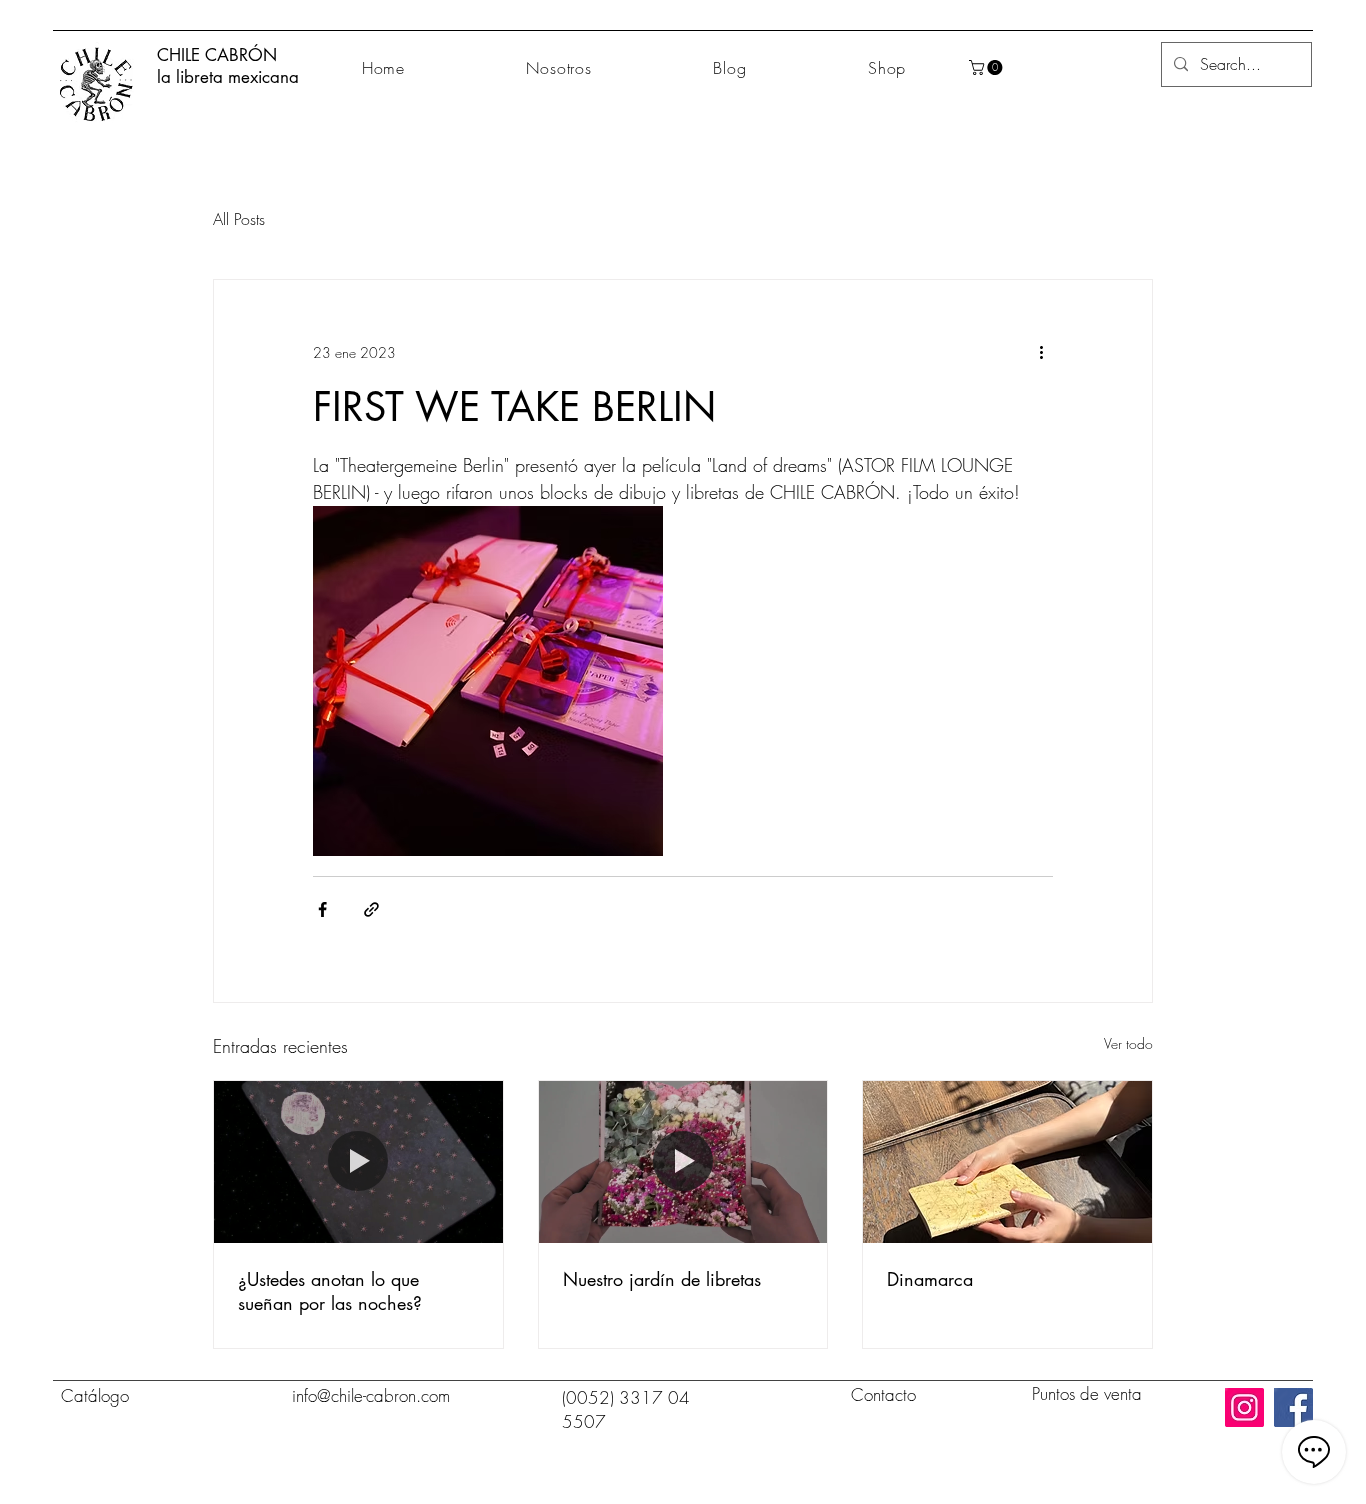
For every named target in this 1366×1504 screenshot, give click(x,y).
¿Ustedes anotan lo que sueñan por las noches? (330, 1291)
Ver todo (1128, 1043)
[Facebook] (1293, 1407)
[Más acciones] (1041, 352)
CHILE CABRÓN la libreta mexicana (228, 66)
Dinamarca (930, 1279)
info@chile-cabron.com (371, 1395)
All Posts (239, 219)
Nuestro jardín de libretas (662, 1279)
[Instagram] (1244, 1407)
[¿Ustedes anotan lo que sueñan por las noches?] (358, 1162)
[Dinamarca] (1007, 1162)
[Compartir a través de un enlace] (371, 909)
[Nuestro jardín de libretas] (683, 1162)
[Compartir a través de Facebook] (322, 909)
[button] (987, 67)
